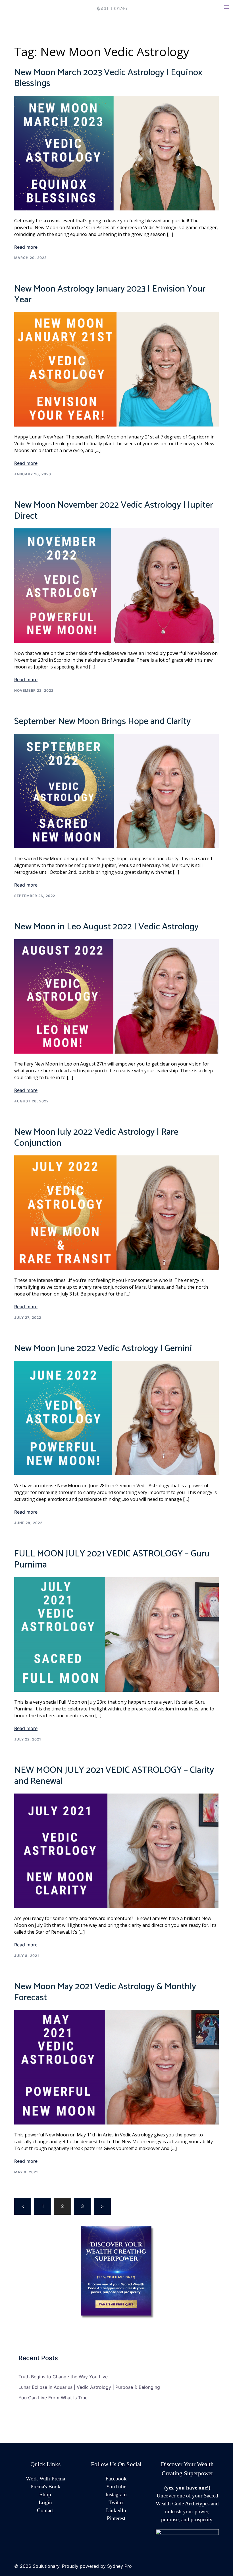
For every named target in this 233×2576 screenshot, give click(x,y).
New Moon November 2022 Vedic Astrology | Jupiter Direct (114, 510)
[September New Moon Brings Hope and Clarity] (116, 791)
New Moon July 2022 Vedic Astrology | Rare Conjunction (96, 1138)
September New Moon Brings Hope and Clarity (102, 721)
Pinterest (116, 2518)
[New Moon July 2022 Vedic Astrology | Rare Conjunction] (116, 1212)
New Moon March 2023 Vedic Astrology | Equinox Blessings (108, 78)
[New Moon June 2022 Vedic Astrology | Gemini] (116, 1418)
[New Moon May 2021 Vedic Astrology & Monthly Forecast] (116, 2067)
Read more (26, 247)
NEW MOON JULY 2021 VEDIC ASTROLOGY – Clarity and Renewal (114, 1776)
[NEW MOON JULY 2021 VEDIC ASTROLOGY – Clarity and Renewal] (116, 1851)
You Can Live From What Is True (53, 2398)
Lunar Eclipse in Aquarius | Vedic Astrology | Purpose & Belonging (89, 2387)
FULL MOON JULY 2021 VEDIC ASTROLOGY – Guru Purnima (112, 1559)
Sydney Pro (119, 2566)
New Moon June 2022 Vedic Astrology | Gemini (103, 1349)
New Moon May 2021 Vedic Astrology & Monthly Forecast (105, 1992)
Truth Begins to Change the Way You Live (63, 2377)
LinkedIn (116, 2510)
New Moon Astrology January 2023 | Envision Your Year (110, 294)
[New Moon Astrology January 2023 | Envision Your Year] (116, 369)
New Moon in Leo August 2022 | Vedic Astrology (106, 927)
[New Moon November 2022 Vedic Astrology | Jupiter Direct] (116, 585)
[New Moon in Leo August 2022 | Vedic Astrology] (116, 996)
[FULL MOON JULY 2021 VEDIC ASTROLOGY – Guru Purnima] (116, 1634)
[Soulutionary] (116, 8)
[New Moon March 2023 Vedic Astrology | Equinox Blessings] (116, 153)
